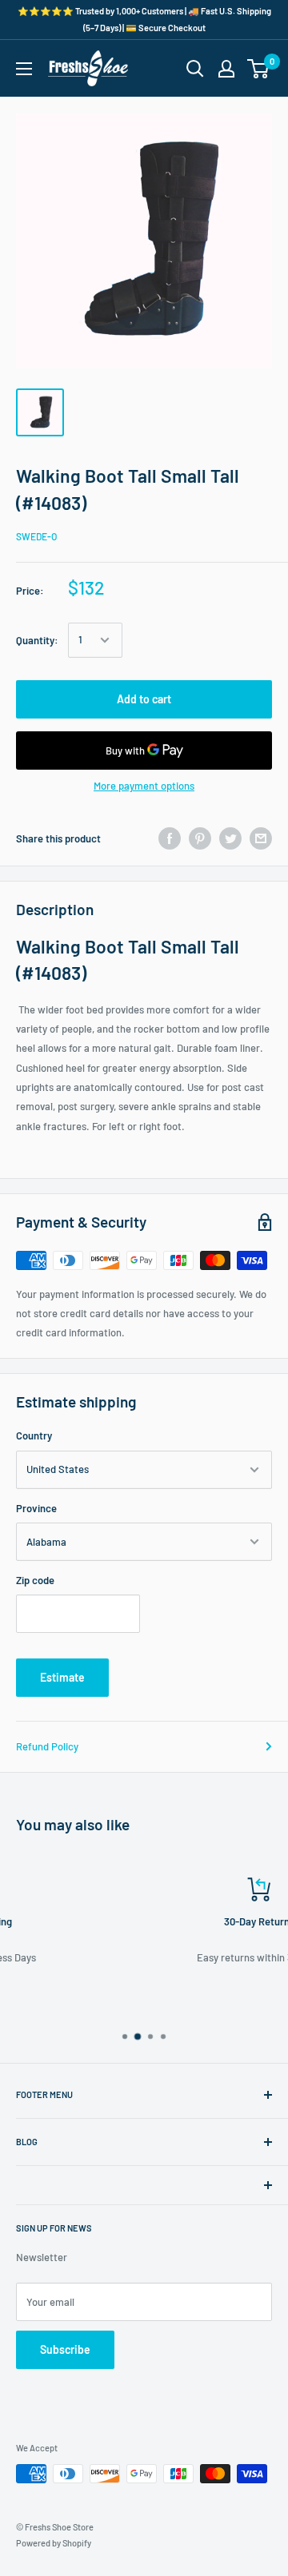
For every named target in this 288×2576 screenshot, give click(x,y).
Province (36, 1508)
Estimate (62, 1677)
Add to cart (144, 699)
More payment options (144, 786)
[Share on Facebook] (170, 838)
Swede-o (36, 536)
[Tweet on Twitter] (230, 838)
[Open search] (195, 69)
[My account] (226, 69)
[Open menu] (24, 69)
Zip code (35, 1580)
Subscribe (65, 2349)
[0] (259, 69)
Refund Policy (47, 1746)
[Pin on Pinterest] (200, 838)
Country (34, 1435)
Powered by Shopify (54, 2543)
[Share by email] (261, 838)
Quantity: (37, 640)
